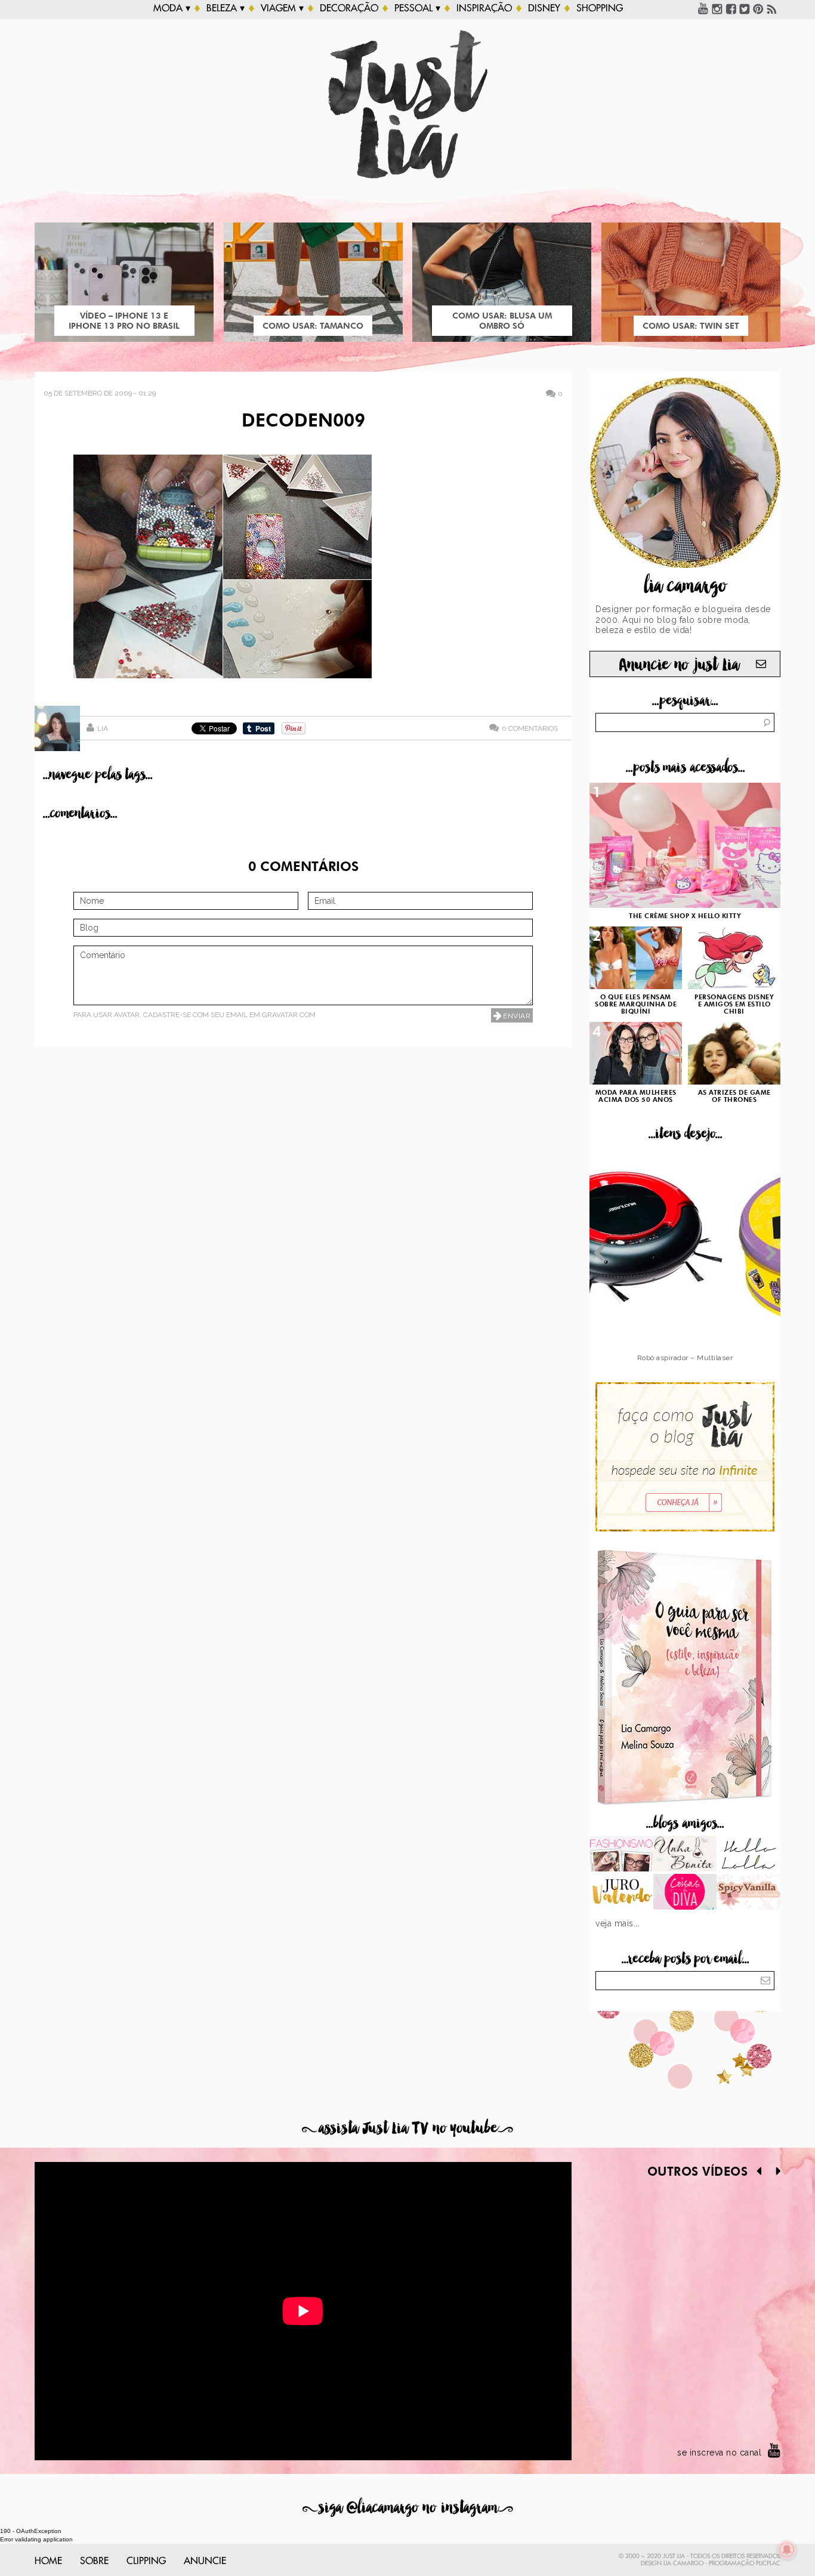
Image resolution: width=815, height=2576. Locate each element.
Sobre (94, 2561)
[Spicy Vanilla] (748, 1893)
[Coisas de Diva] (685, 1893)
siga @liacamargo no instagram (408, 2508)
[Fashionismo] (621, 1855)
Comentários (530, 728)
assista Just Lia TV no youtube (407, 2128)
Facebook (731, 8)
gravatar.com (289, 1015)
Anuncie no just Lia (679, 665)
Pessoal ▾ (417, 8)
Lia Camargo (683, 2563)
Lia (103, 728)
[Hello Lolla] (748, 1855)
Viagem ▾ (282, 8)
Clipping (146, 2561)
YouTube (703, 8)
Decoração (349, 8)
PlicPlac (768, 2563)
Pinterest (758, 8)
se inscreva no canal (719, 2453)
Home (48, 2561)
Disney (544, 8)
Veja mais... (618, 1923)
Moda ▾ (172, 8)
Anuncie (205, 2561)
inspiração (484, 8)
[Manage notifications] (787, 2550)
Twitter (745, 8)
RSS (772, 8)
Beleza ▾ (226, 8)
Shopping (600, 8)
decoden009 (303, 422)
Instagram (717, 8)
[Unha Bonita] (685, 1855)
